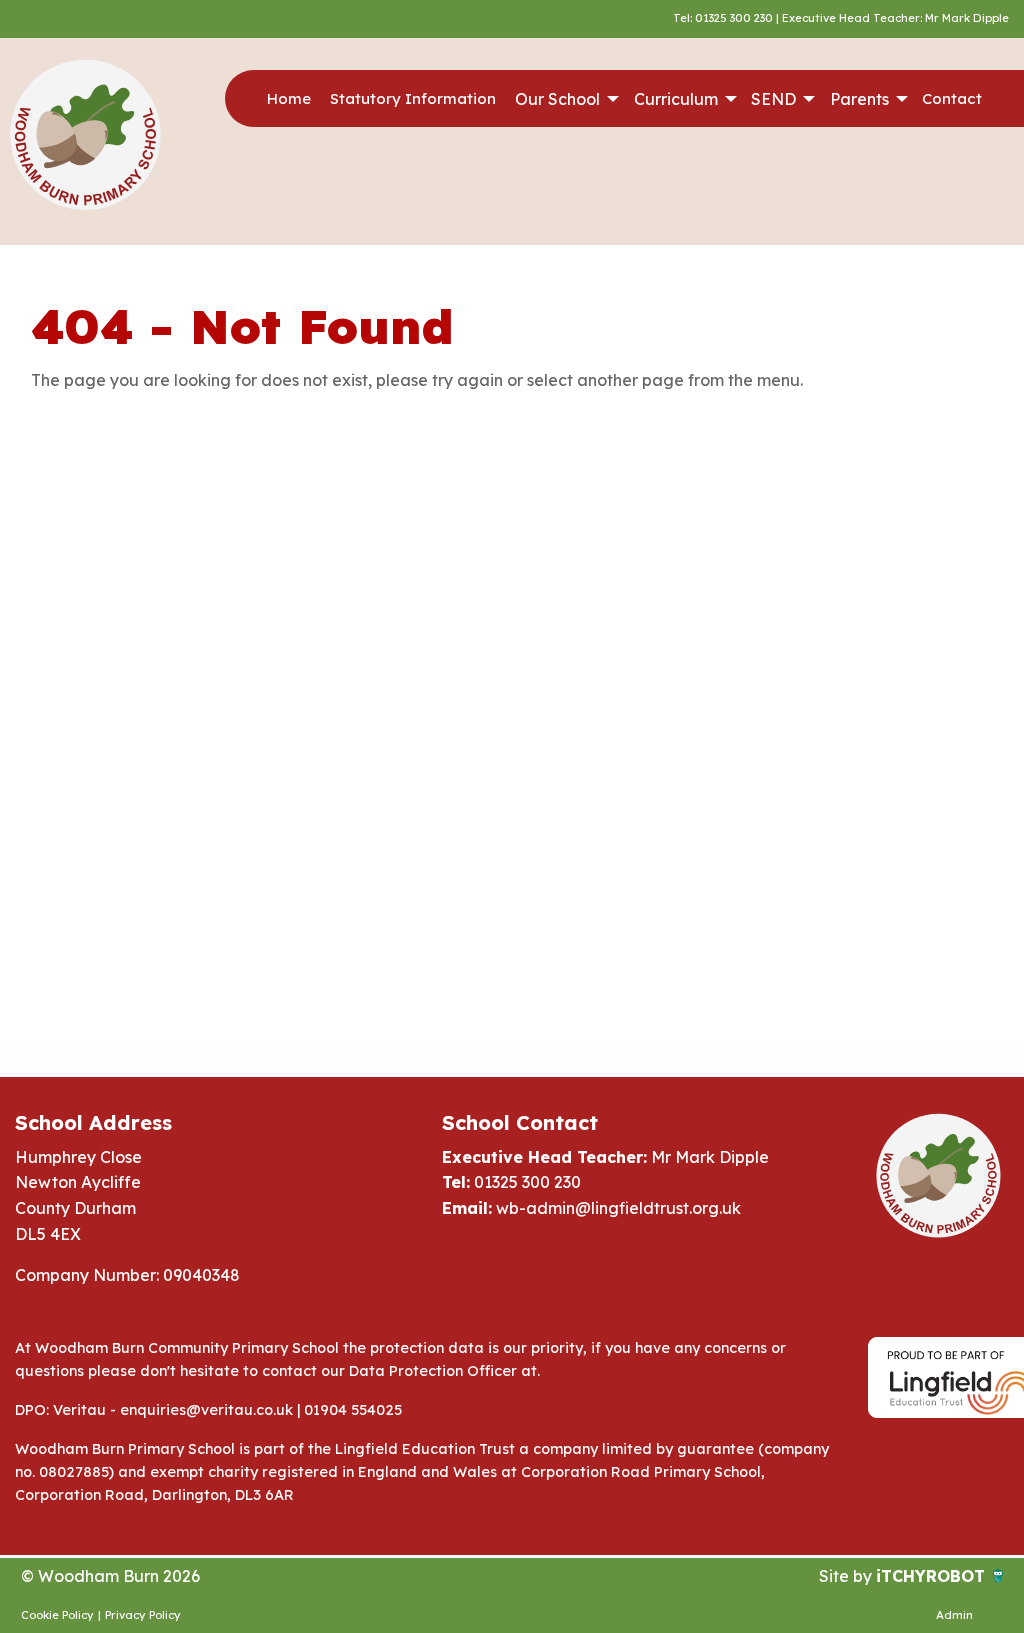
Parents (859, 99)
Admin (954, 1615)
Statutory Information (413, 98)
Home (289, 98)
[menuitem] (288, 99)
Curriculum (676, 99)
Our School (557, 99)
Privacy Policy (143, 1615)
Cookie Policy (57, 1615)
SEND (773, 99)
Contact (952, 98)
